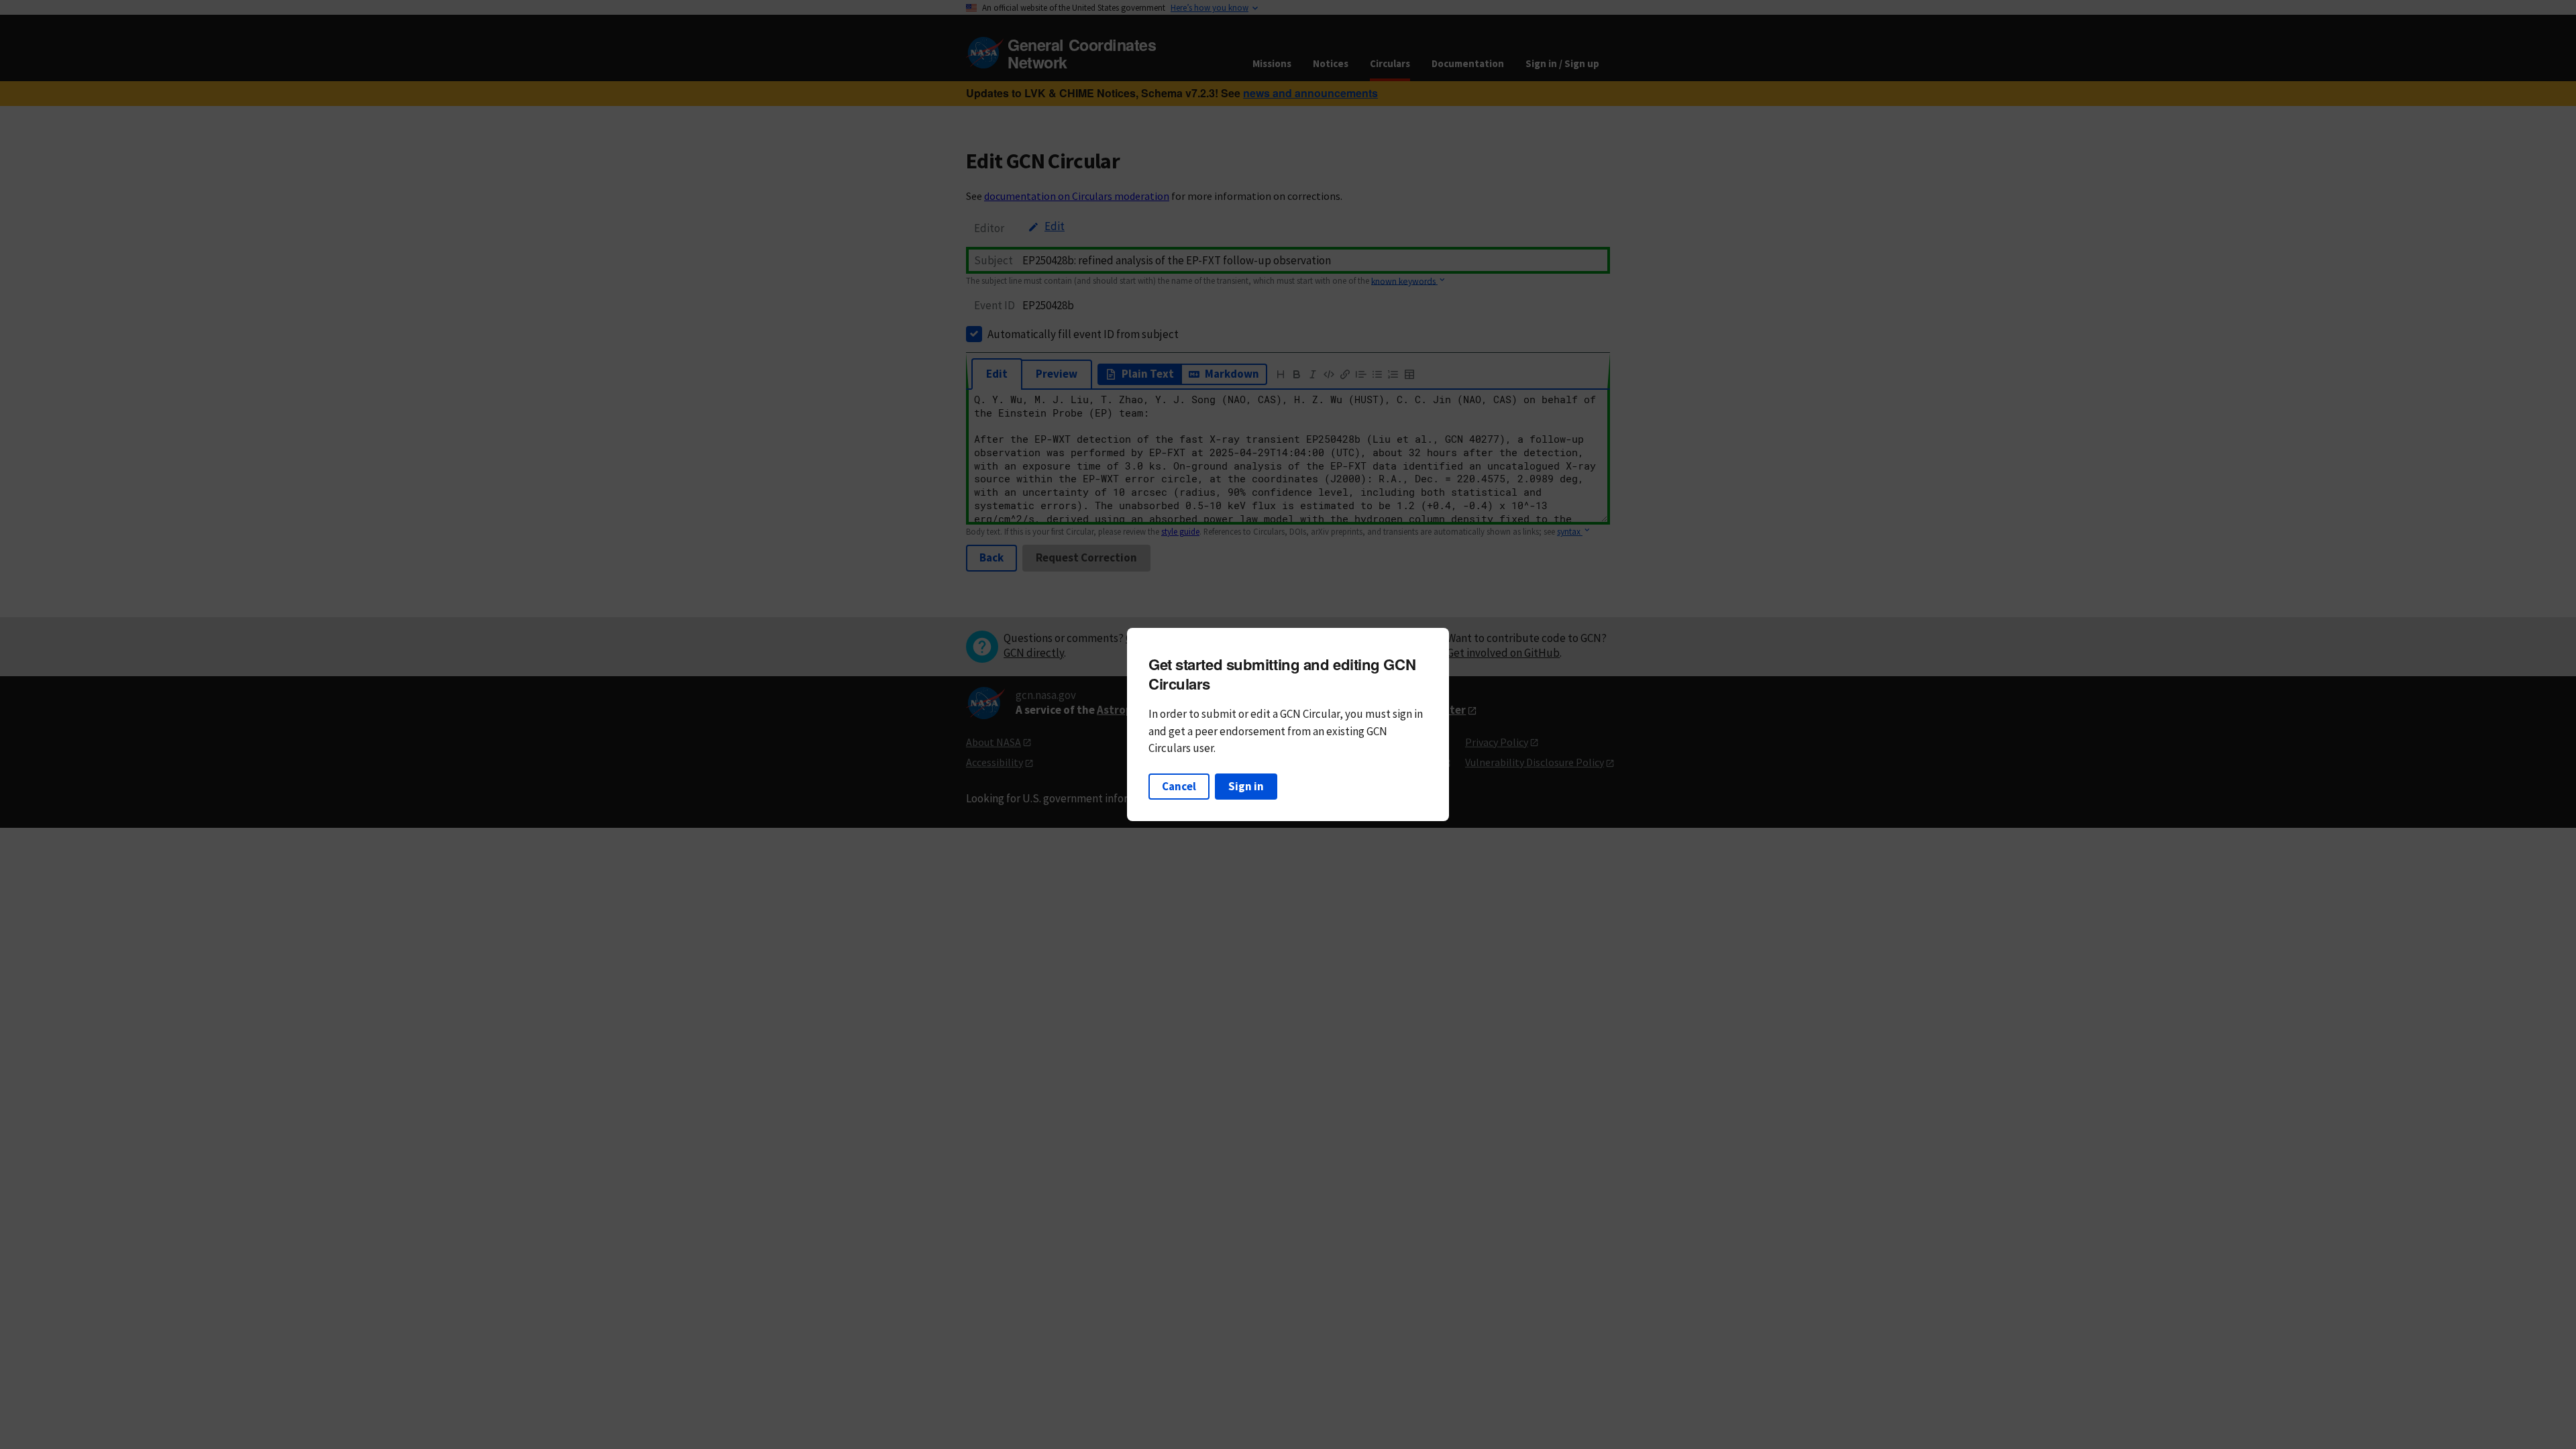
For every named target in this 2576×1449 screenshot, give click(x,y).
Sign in (1246, 786)
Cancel (1179, 786)
